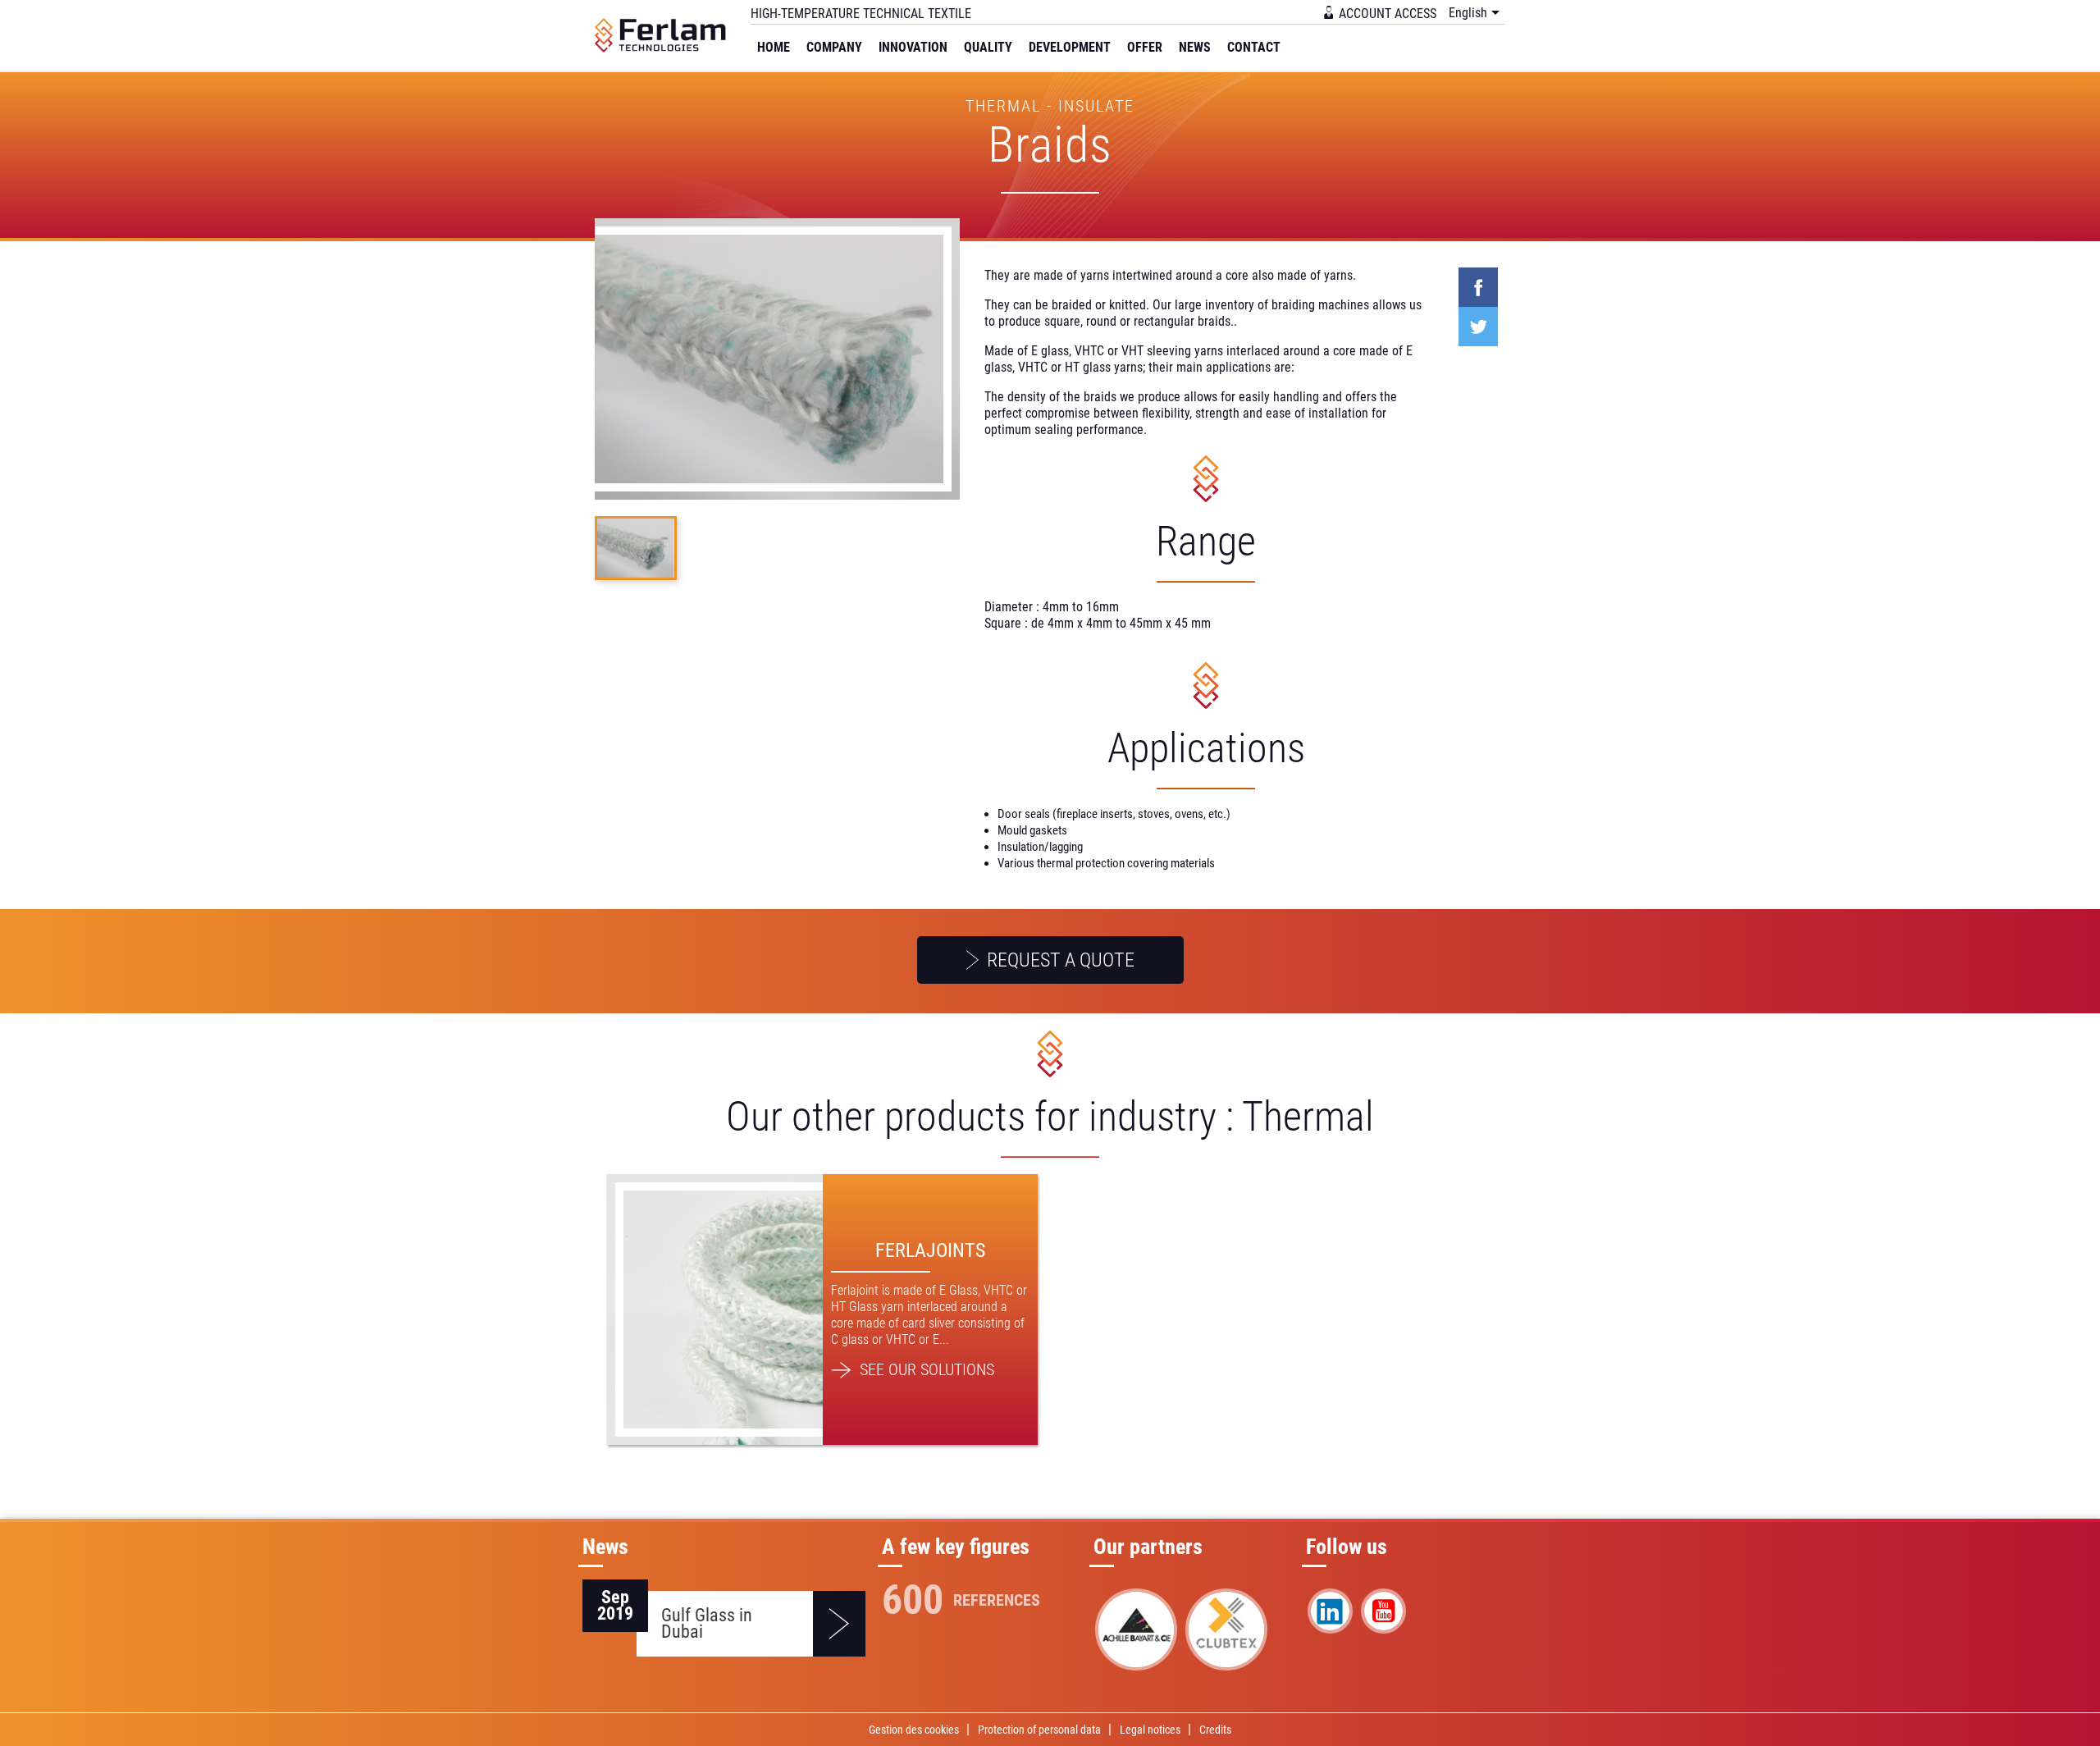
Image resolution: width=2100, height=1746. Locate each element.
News (1195, 47)
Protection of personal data (1039, 1730)
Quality (988, 47)
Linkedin (1330, 1611)
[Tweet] (1478, 327)
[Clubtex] (1226, 1629)
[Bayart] (1136, 1629)
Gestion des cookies (914, 1730)
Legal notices (1150, 1730)
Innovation (913, 47)
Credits (1215, 1730)
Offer (1145, 47)
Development (1070, 47)
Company (834, 47)
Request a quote (1059, 960)
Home (774, 47)
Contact (1254, 47)
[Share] (1478, 287)
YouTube (1383, 1611)
